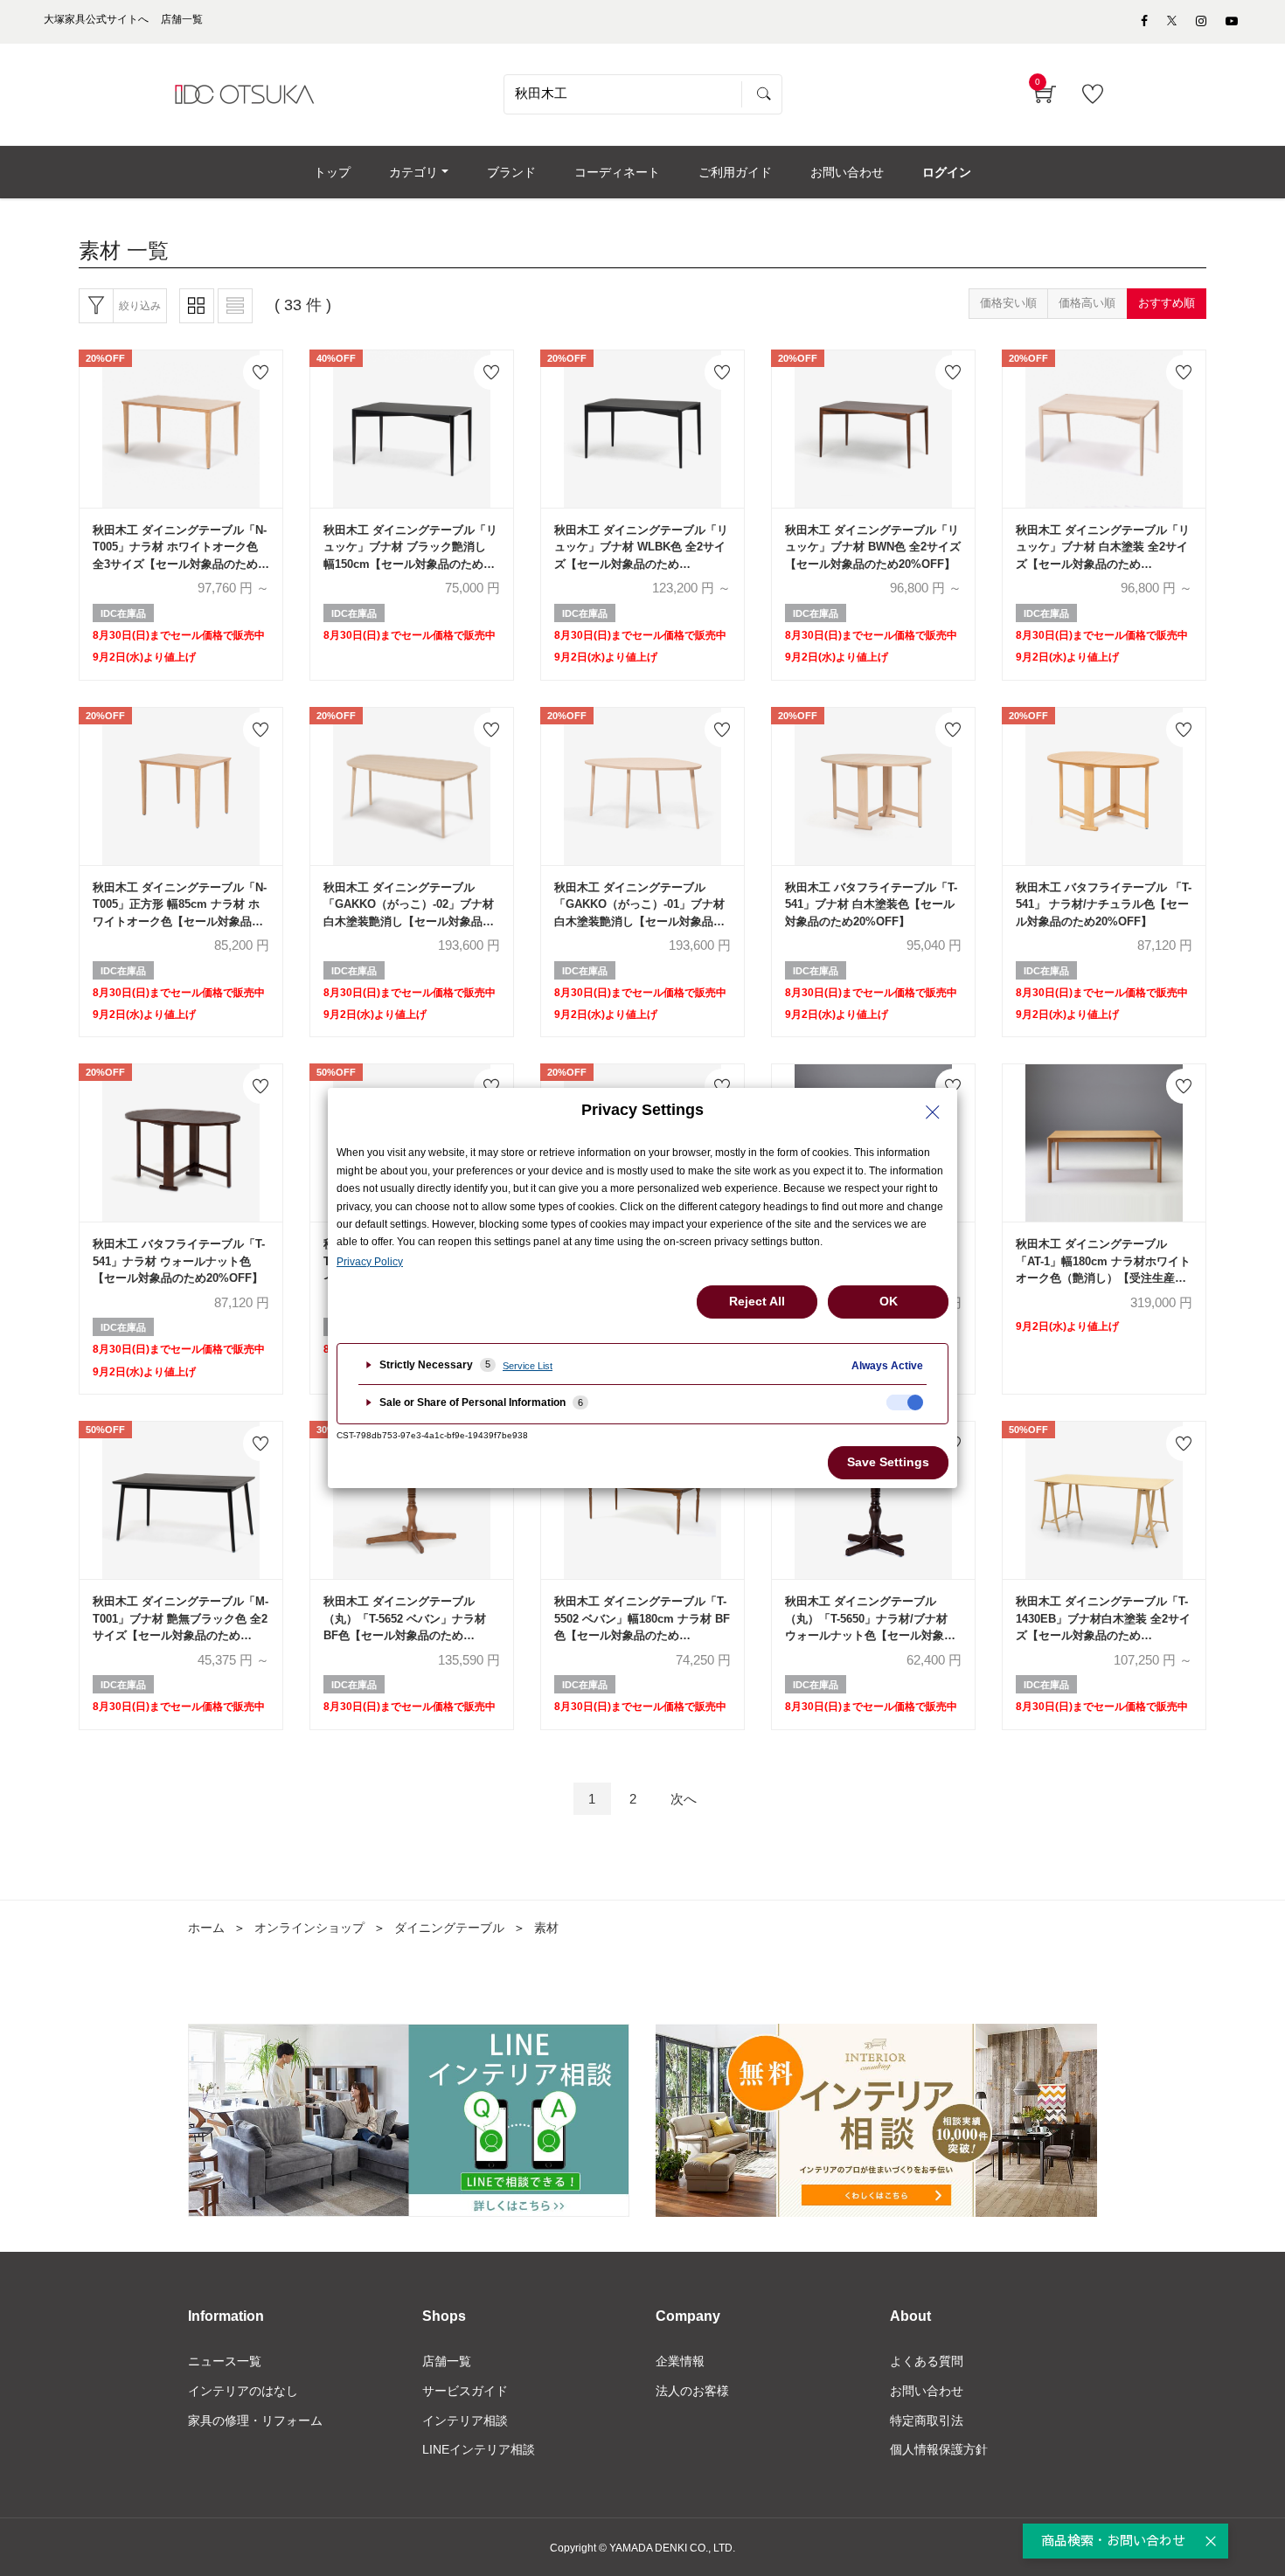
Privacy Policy (370, 1262)
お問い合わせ (927, 2391)
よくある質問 (927, 2361)
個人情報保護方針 (939, 2449)
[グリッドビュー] (197, 306)
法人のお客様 (692, 2391)
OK (889, 1301)
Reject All (757, 1301)
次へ (684, 1799)
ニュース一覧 (225, 2361)
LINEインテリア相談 (479, 2449)
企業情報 (680, 2361)
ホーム (206, 1928)
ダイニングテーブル (449, 1928)
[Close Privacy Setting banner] (933, 1112)
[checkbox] (905, 1402)
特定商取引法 (927, 2420)
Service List (528, 1366)
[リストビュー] (235, 306)
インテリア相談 (465, 2420)
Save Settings (888, 1462)
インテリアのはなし (243, 2391)
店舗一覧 (447, 2361)
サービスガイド (465, 2391)
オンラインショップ (309, 1928)
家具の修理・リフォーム (255, 2420)
